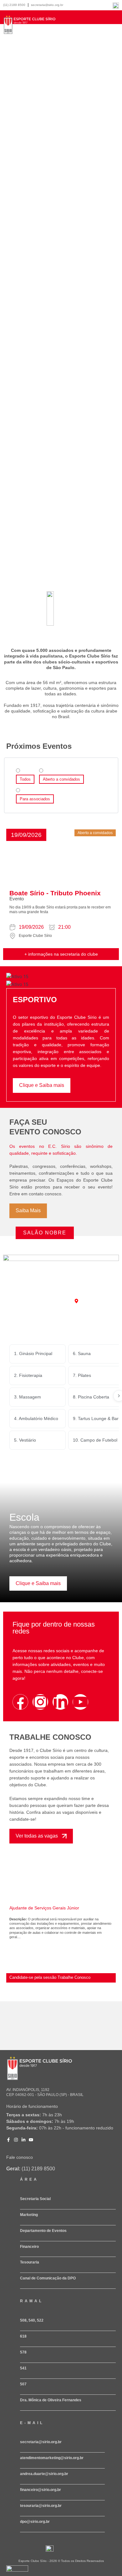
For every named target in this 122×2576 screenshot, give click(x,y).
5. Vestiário (25, 1440)
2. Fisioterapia (28, 1375)
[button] (26, 835)
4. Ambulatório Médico (36, 1418)
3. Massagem (28, 1397)
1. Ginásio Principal (33, 1353)
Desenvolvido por (16, 2574)
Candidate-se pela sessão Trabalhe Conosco (50, 1977)
